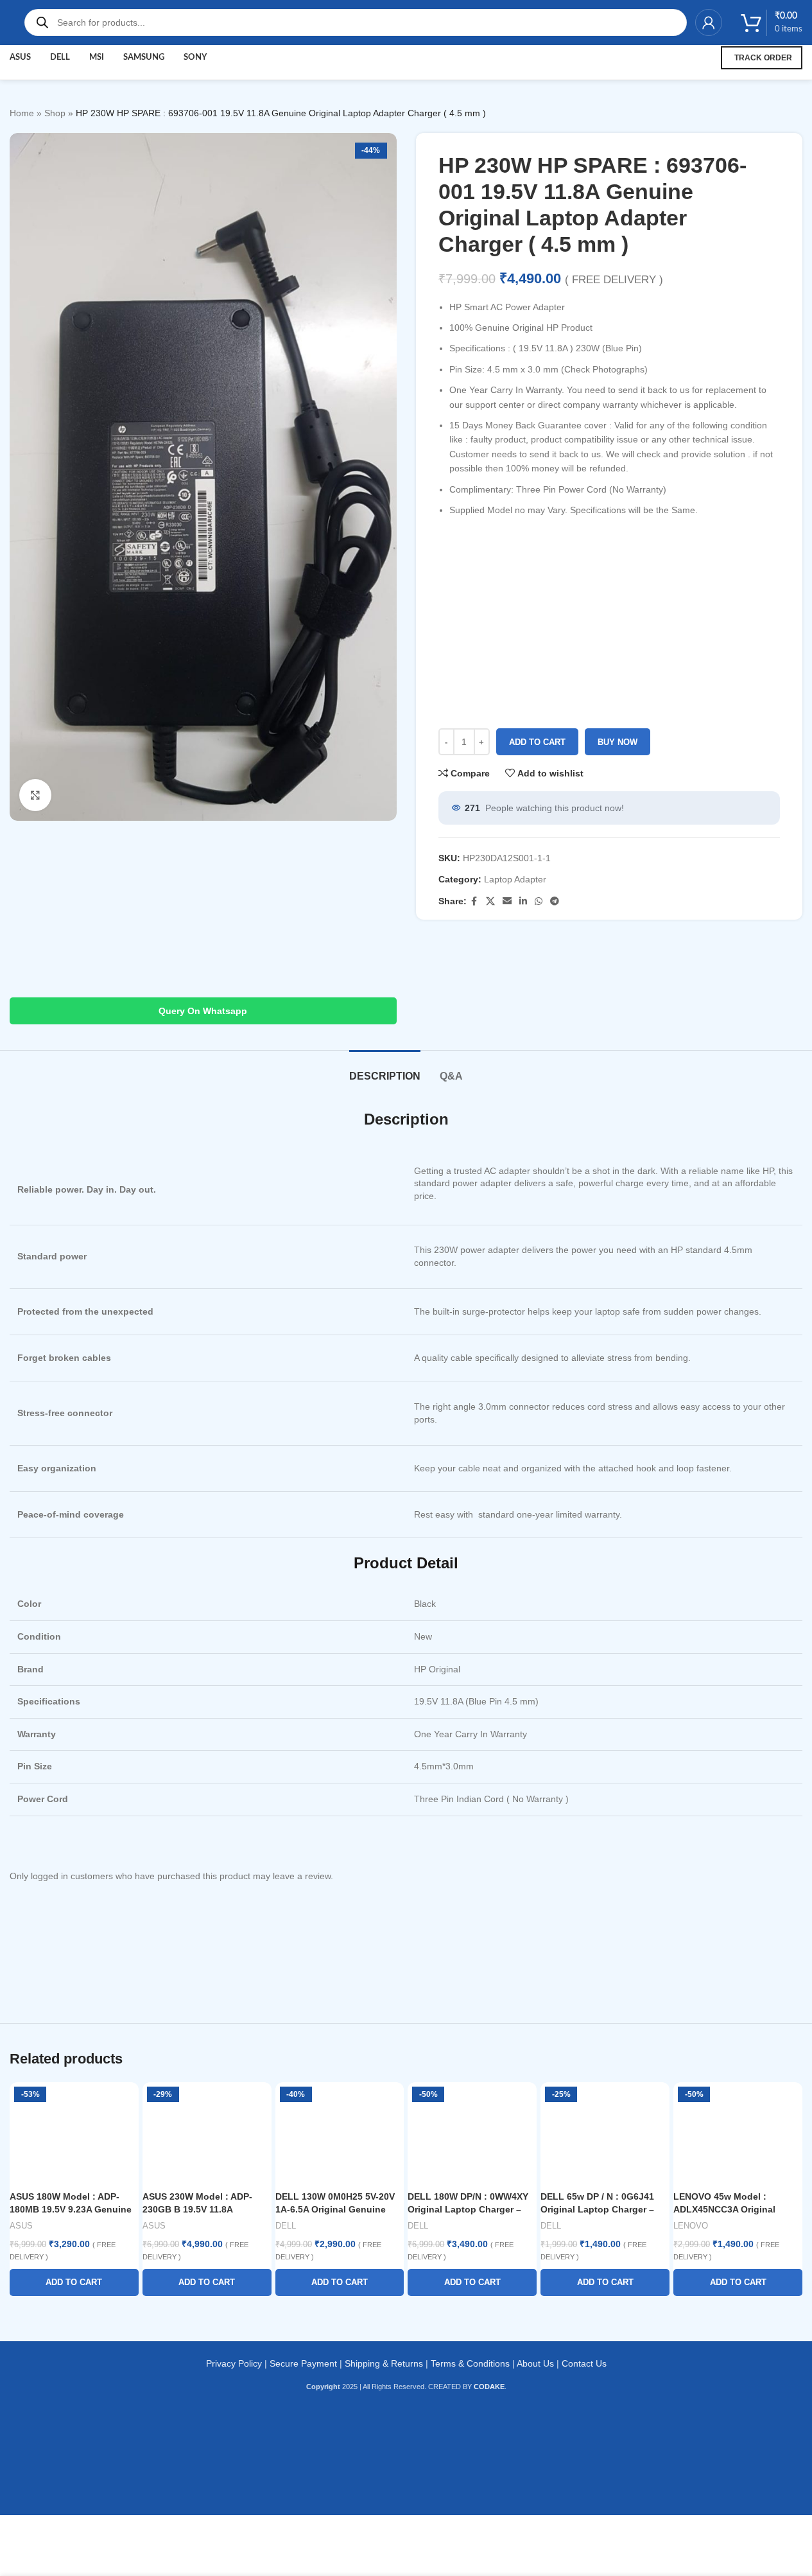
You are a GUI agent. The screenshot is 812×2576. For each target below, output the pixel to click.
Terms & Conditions (470, 2363)
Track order (763, 58)
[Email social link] (507, 901)
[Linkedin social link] (523, 901)
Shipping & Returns (384, 2363)
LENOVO (691, 2226)
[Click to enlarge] (35, 795)
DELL (286, 2226)
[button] (74, 2282)
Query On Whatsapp (203, 1011)
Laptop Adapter (515, 879)
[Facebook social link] (474, 901)
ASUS (21, 2226)
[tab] (385, 1070)
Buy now (618, 742)
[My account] (709, 22)
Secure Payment (303, 2363)
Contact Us (584, 2363)
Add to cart (537, 742)
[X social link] (490, 901)
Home (22, 113)
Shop (55, 113)
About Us (535, 2363)
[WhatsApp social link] (539, 901)
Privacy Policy (234, 2363)
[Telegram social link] (555, 901)
